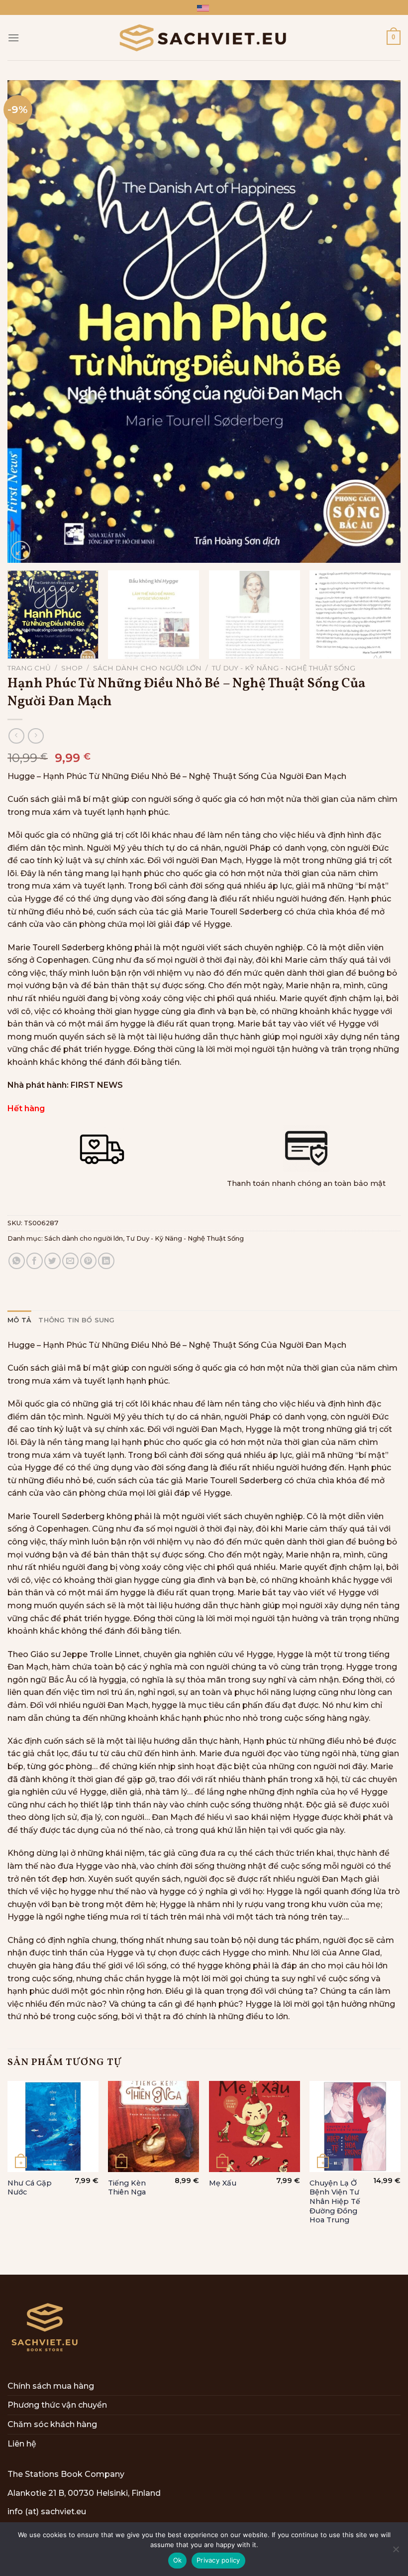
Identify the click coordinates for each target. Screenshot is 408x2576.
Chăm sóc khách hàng (52, 2424)
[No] (396, 2552)
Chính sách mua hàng (51, 2386)
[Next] (380, 322)
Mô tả (19, 1320)
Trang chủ (29, 668)
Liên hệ (22, 2444)
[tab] (19, 1320)
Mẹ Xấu (223, 2183)
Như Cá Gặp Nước (30, 2188)
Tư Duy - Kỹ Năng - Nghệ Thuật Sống (284, 668)
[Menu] (13, 38)
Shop (72, 668)
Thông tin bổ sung (76, 1320)
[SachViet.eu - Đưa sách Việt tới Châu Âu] (204, 38)
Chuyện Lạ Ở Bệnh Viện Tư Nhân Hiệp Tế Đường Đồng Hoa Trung (335, 2202)
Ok (178, 2560)
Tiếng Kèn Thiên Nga (127, 2188)
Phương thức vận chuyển (57, 2405)
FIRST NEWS (97, 1085)
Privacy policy (218, 2560)
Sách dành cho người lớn (147, 668)
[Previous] (28, 322)
